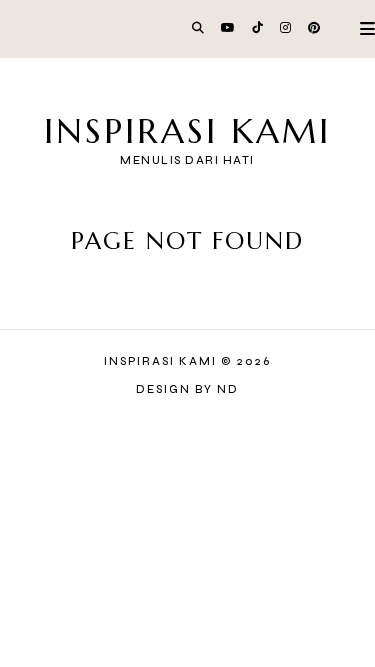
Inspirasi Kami (187, 131)
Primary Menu (359, 28)
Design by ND (187, 389)
